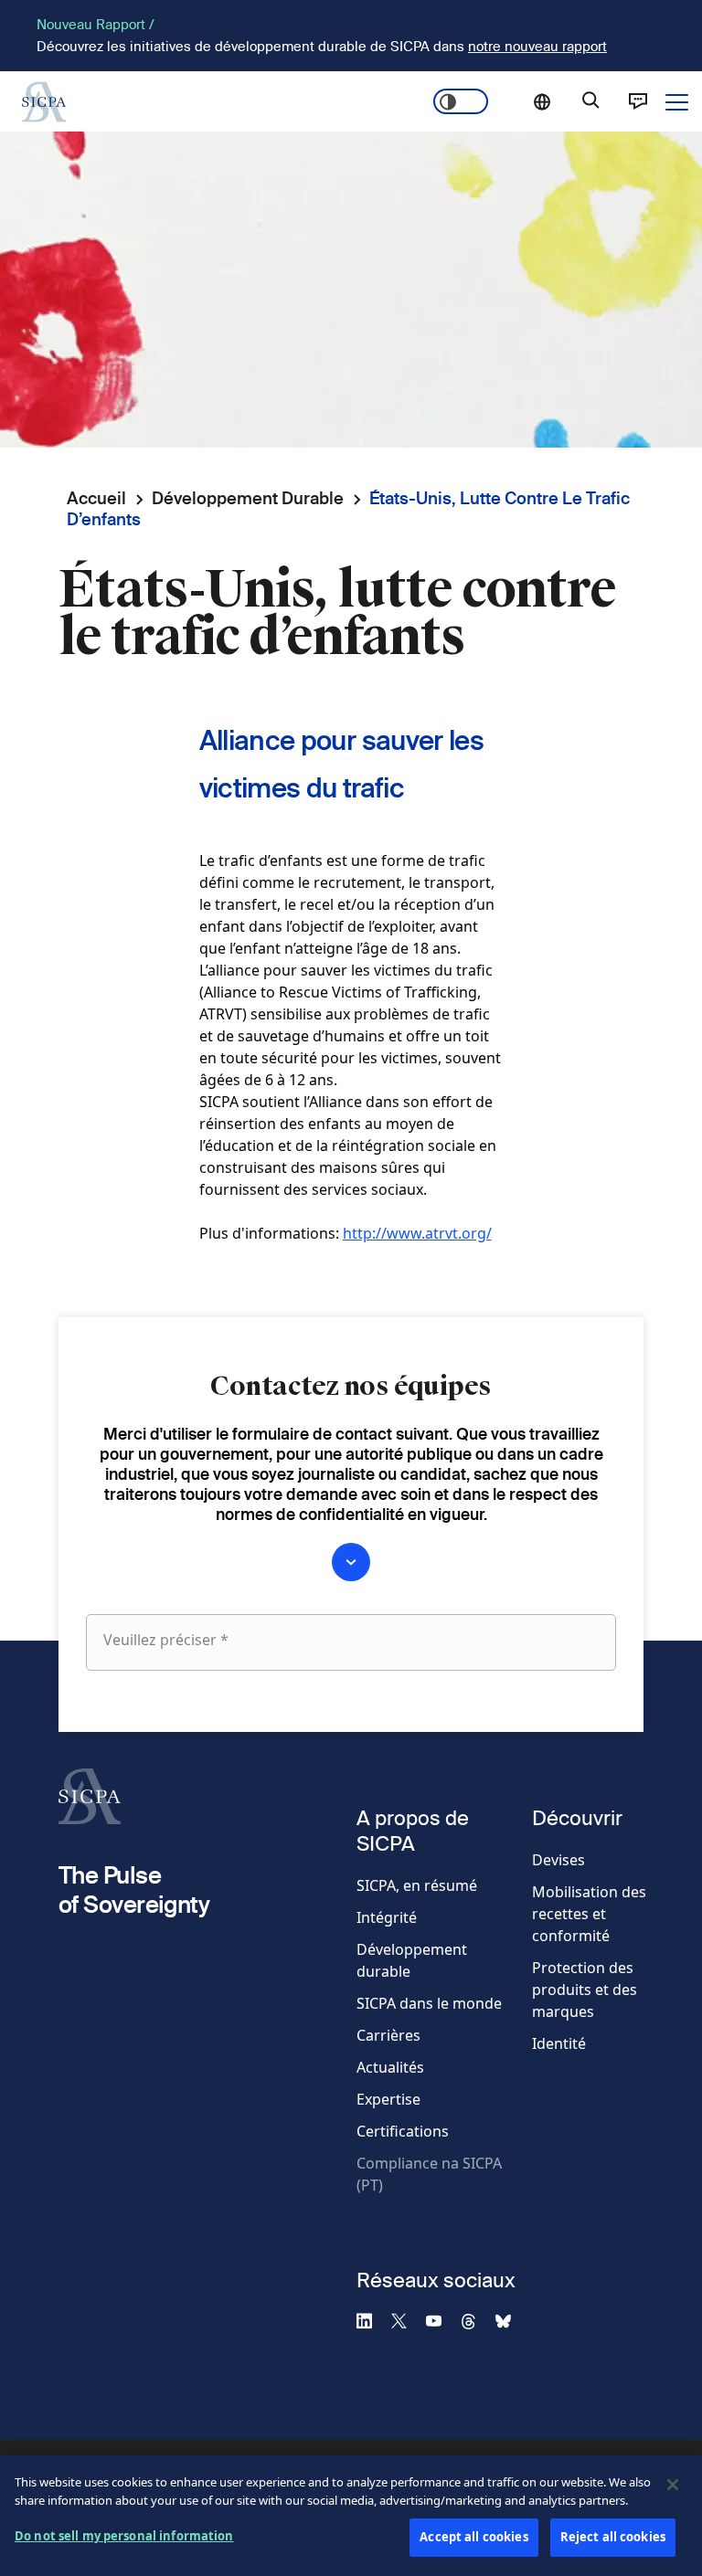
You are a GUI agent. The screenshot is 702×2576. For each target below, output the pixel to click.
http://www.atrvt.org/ (417, 1233)
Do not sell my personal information (124, 2536)
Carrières (388, 2035)
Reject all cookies (613, 2537)
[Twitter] (407, 2320)
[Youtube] (441, 2320)
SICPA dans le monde (429, 2003)
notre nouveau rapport (537, 46)
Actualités (390, 2067)
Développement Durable (248, 498)
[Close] (673, 2485)
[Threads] (476, 2320)
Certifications (403, 2131)
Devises (558, 1860)
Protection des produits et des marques (585, 1990)
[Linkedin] (372, 2320)
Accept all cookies (473, 2537)
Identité (559, 2043)
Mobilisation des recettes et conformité (589, 1914)
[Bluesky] (511, 2320)
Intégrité (387, 1917)
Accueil (96, 498)
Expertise (388, 2099)
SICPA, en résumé (417, 1885)
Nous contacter (638, 101)
